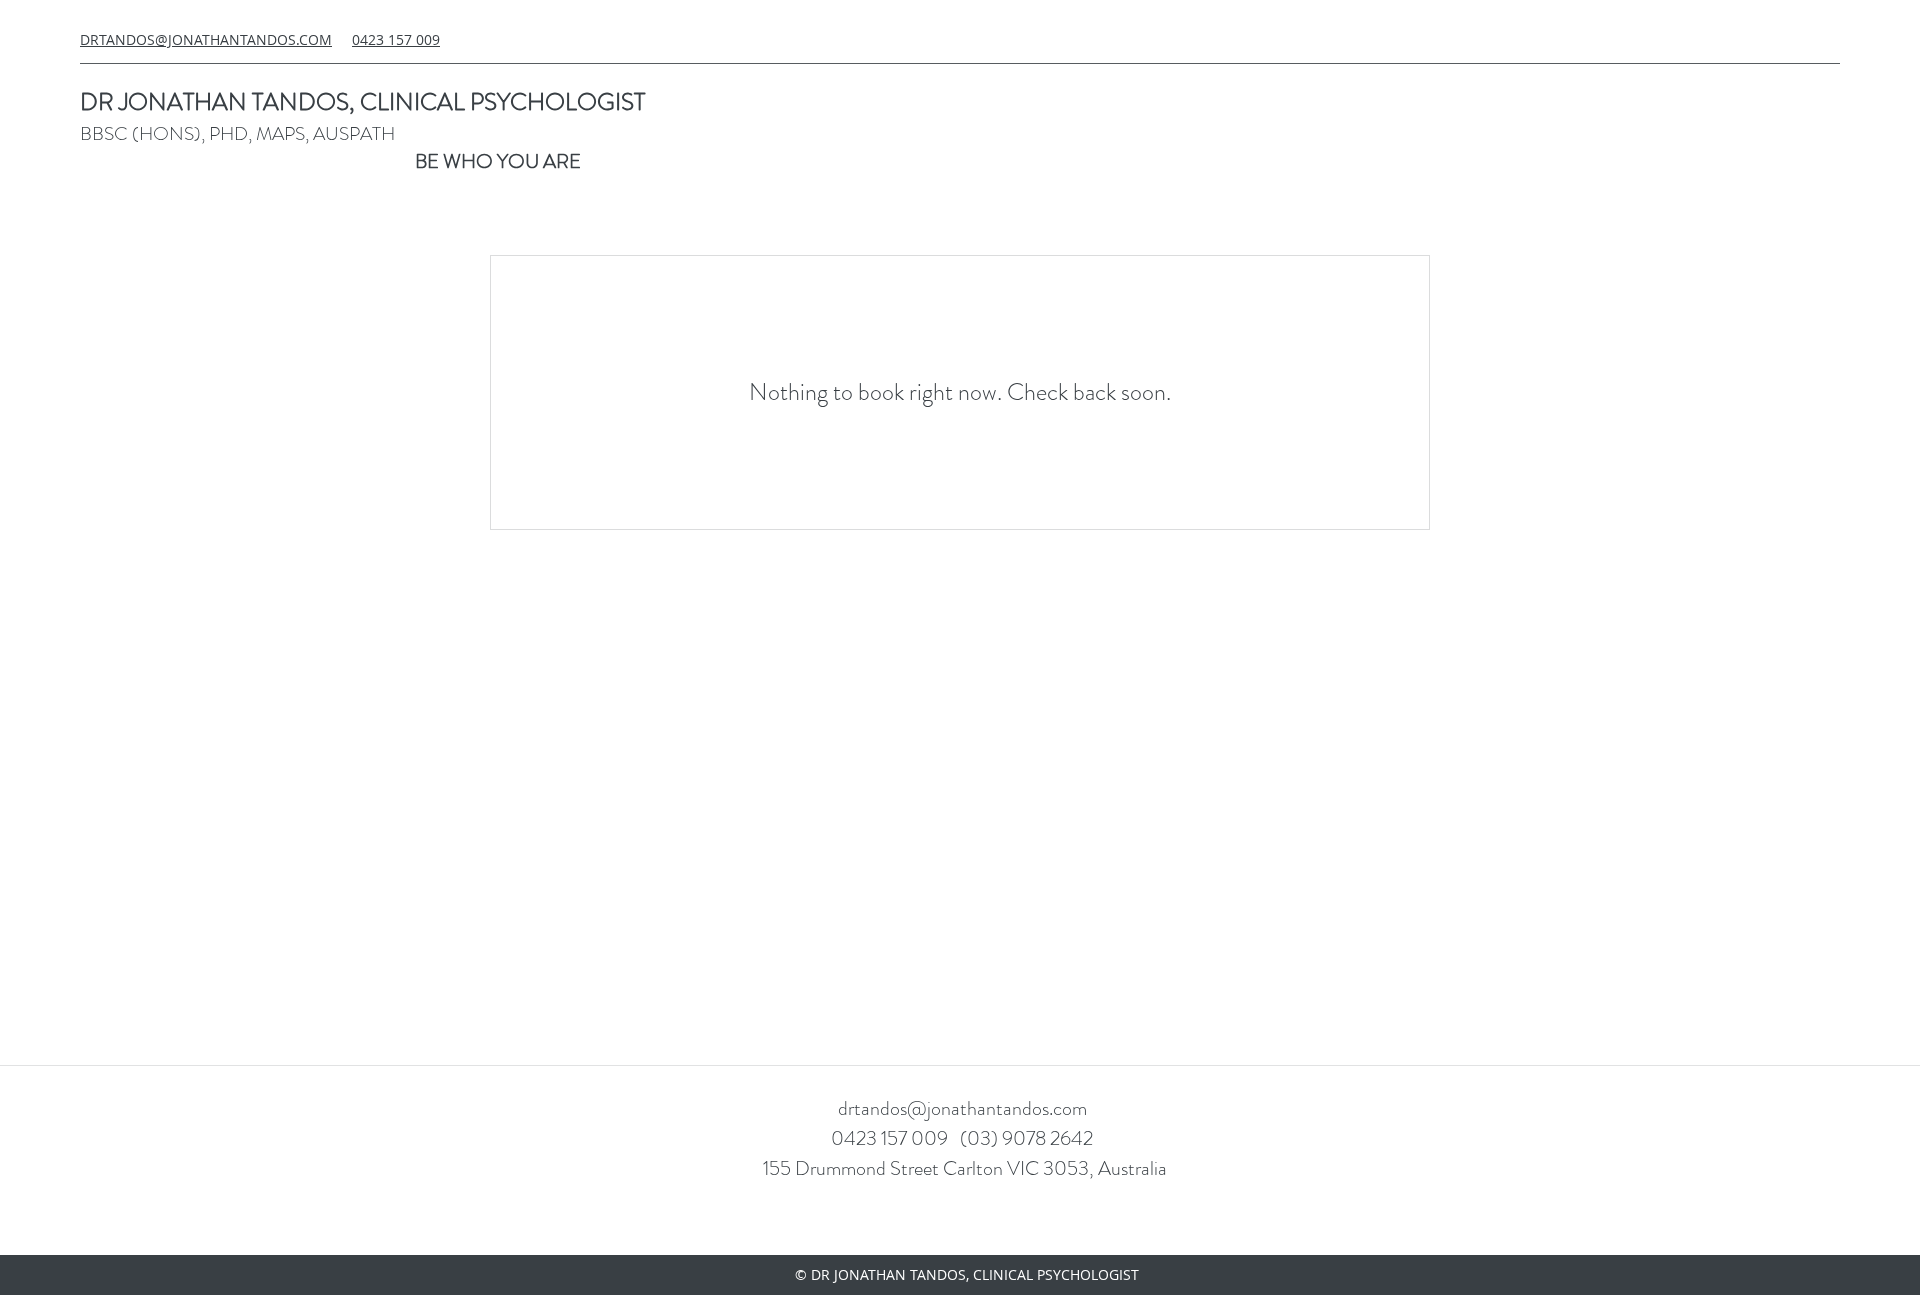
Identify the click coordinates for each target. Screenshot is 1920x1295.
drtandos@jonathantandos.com (962, 1108)
